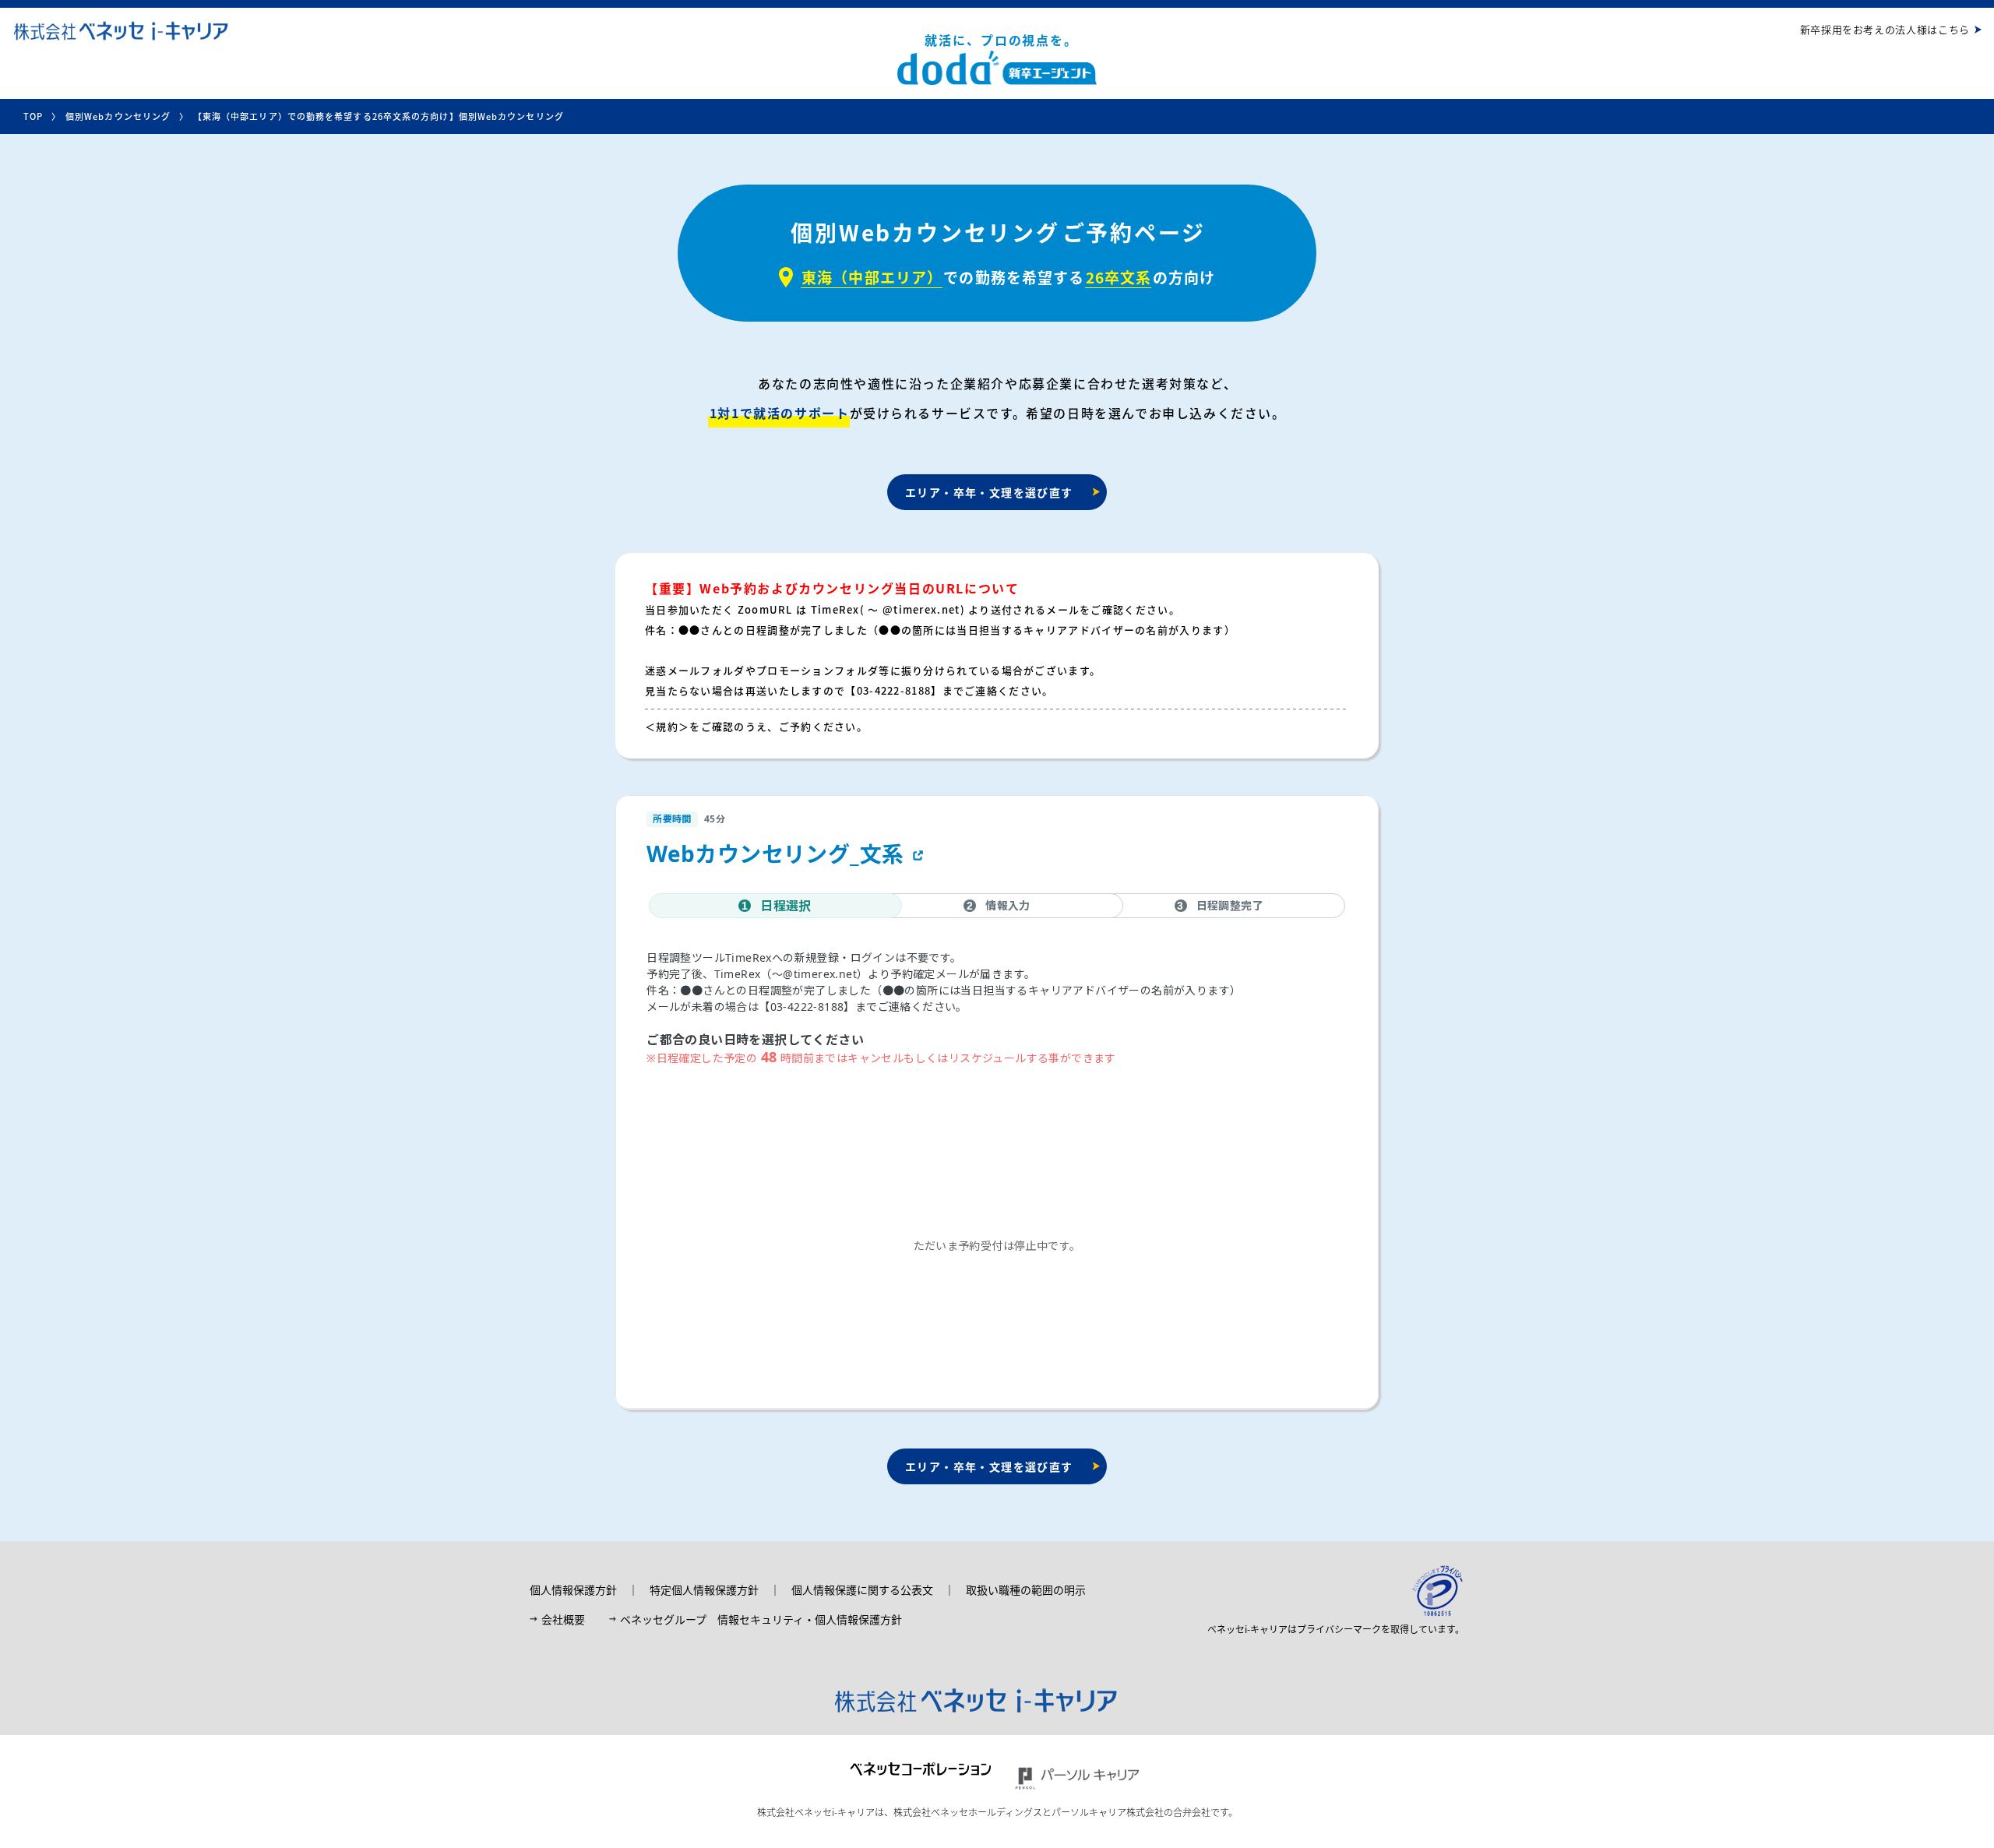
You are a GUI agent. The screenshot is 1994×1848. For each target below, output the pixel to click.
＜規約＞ (667, 726)
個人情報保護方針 (573, 1589)
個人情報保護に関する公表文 (862, 1589)
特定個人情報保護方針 (704, 1589)
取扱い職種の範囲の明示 (1026, 1589)
